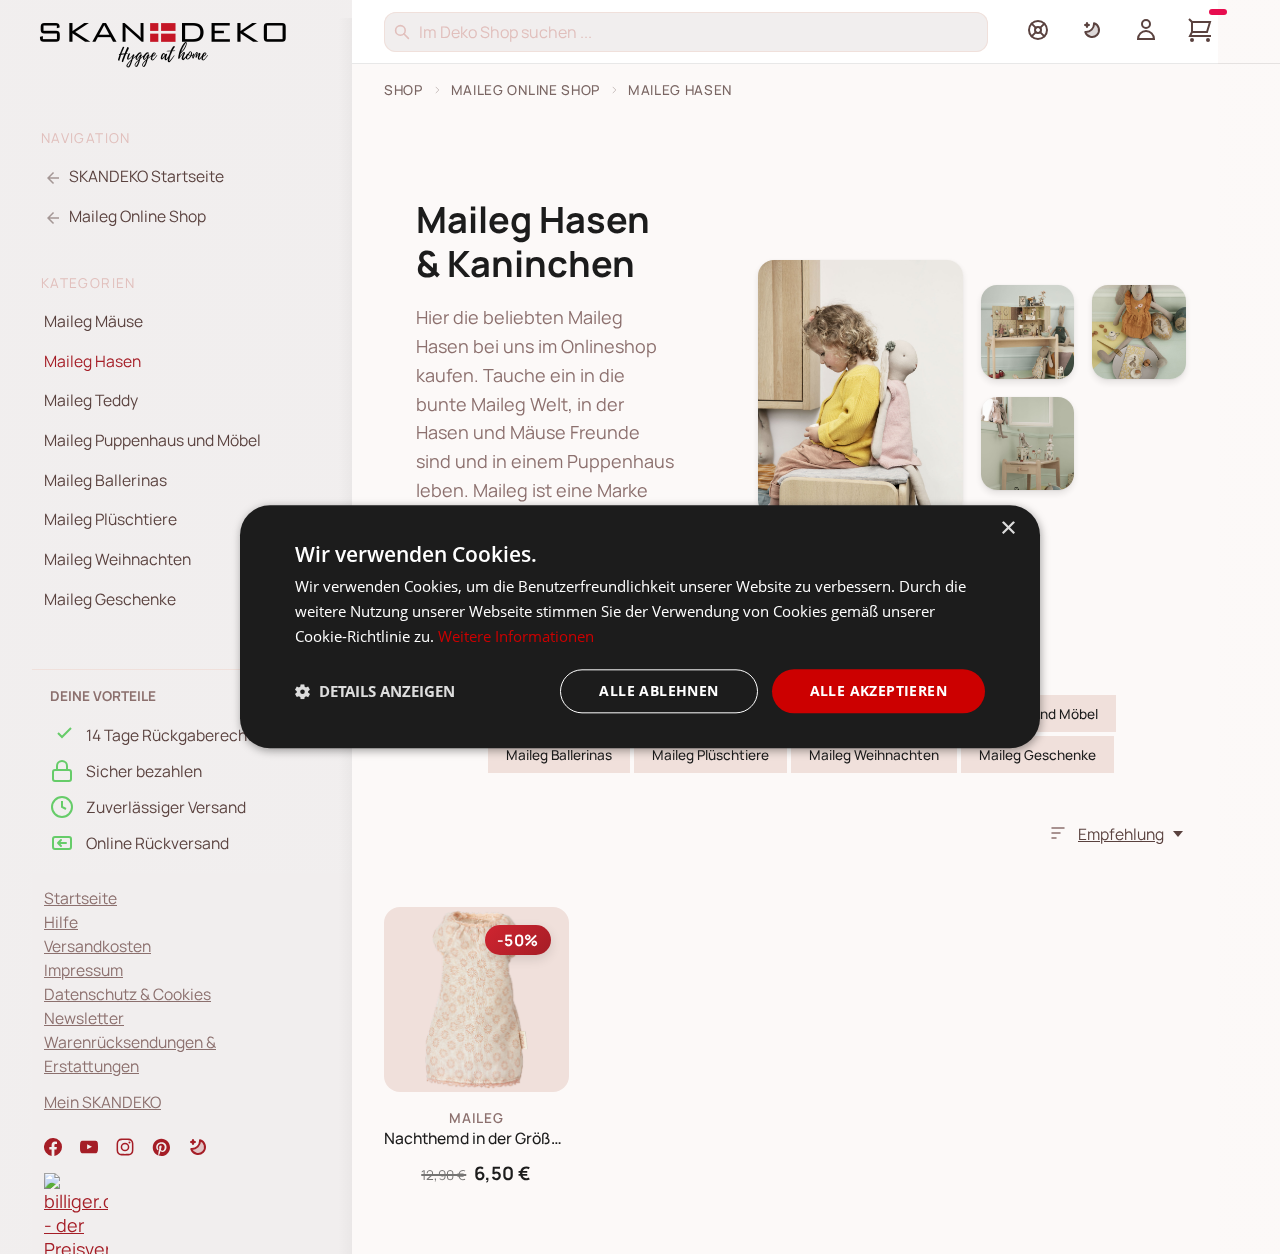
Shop (403, 90)
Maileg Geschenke (110, 599)
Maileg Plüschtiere (110, 519)
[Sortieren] (1058, 833)
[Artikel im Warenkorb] (1200, 30)
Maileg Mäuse (93, 321)
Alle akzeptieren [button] (878, 690)
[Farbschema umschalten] (1092, 30)
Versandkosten (97, 946)
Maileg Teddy (91, 400)
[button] (198, 1147)
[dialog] (640, 626)
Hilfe (61, 922)
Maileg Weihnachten (117, 559)
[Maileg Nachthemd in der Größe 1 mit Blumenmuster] (476, 999)
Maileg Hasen (92, 361)
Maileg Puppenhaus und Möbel (152, 440)
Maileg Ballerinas (105, 480)
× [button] (1007, 528)
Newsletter (84, 1018)
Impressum (83, 970)
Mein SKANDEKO (102, 1102)
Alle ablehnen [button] (658, 690)
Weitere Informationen (516, 636)
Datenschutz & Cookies (127, 994)
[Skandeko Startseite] (163, 43)
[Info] (1038, 30)
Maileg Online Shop (525, 90)
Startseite (80, 898)
